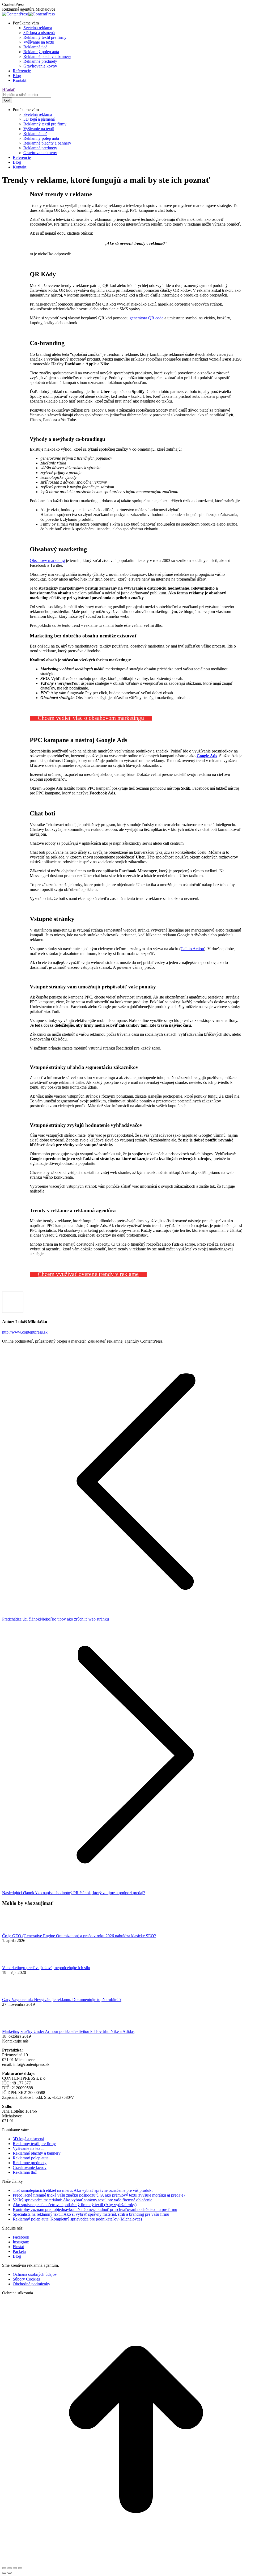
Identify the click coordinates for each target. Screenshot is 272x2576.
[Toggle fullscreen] (15, 2568)
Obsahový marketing (47, 561)
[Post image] (17, 1931)
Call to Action (192, 949)
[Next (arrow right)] (10, 2573)
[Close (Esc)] (4, 2568)
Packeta (19, 2251)
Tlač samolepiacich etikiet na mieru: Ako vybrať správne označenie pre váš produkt (83, 2190)
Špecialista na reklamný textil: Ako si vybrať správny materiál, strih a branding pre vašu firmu (91, 2214)
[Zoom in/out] (20, 2568)
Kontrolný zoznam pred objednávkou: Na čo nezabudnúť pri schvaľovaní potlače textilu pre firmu (95, 2209)
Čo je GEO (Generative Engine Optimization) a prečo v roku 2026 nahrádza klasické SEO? (79, 1936)
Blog (17, 2256)
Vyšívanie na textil (28, 2148)
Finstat (18, 2247)
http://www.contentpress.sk (25, 1332)
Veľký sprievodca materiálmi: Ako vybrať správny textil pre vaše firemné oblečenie (82, 2200)
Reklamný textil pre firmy (34, 2144)
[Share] (10, 2568)
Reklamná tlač (25, 2172)
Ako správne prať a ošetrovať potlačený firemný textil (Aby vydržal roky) (75, 2205)
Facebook (21, 2237)
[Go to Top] (136, 2562)
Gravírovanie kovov (30, 2167)
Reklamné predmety (30, 2163)
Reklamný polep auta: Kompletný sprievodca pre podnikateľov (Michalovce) (77, 2219)
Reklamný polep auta (31, 2158)
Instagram (21, 2242)
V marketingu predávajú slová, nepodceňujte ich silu (46, 1968)
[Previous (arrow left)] (4, 2573)
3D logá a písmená (28, 2139)
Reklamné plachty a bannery (37, 2153)
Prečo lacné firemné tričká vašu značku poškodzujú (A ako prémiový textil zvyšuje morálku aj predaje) (99, 2195)
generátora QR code (146, 318)
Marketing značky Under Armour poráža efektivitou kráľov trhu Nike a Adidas (68, 2031)
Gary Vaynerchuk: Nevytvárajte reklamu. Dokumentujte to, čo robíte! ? (62, 2000)
